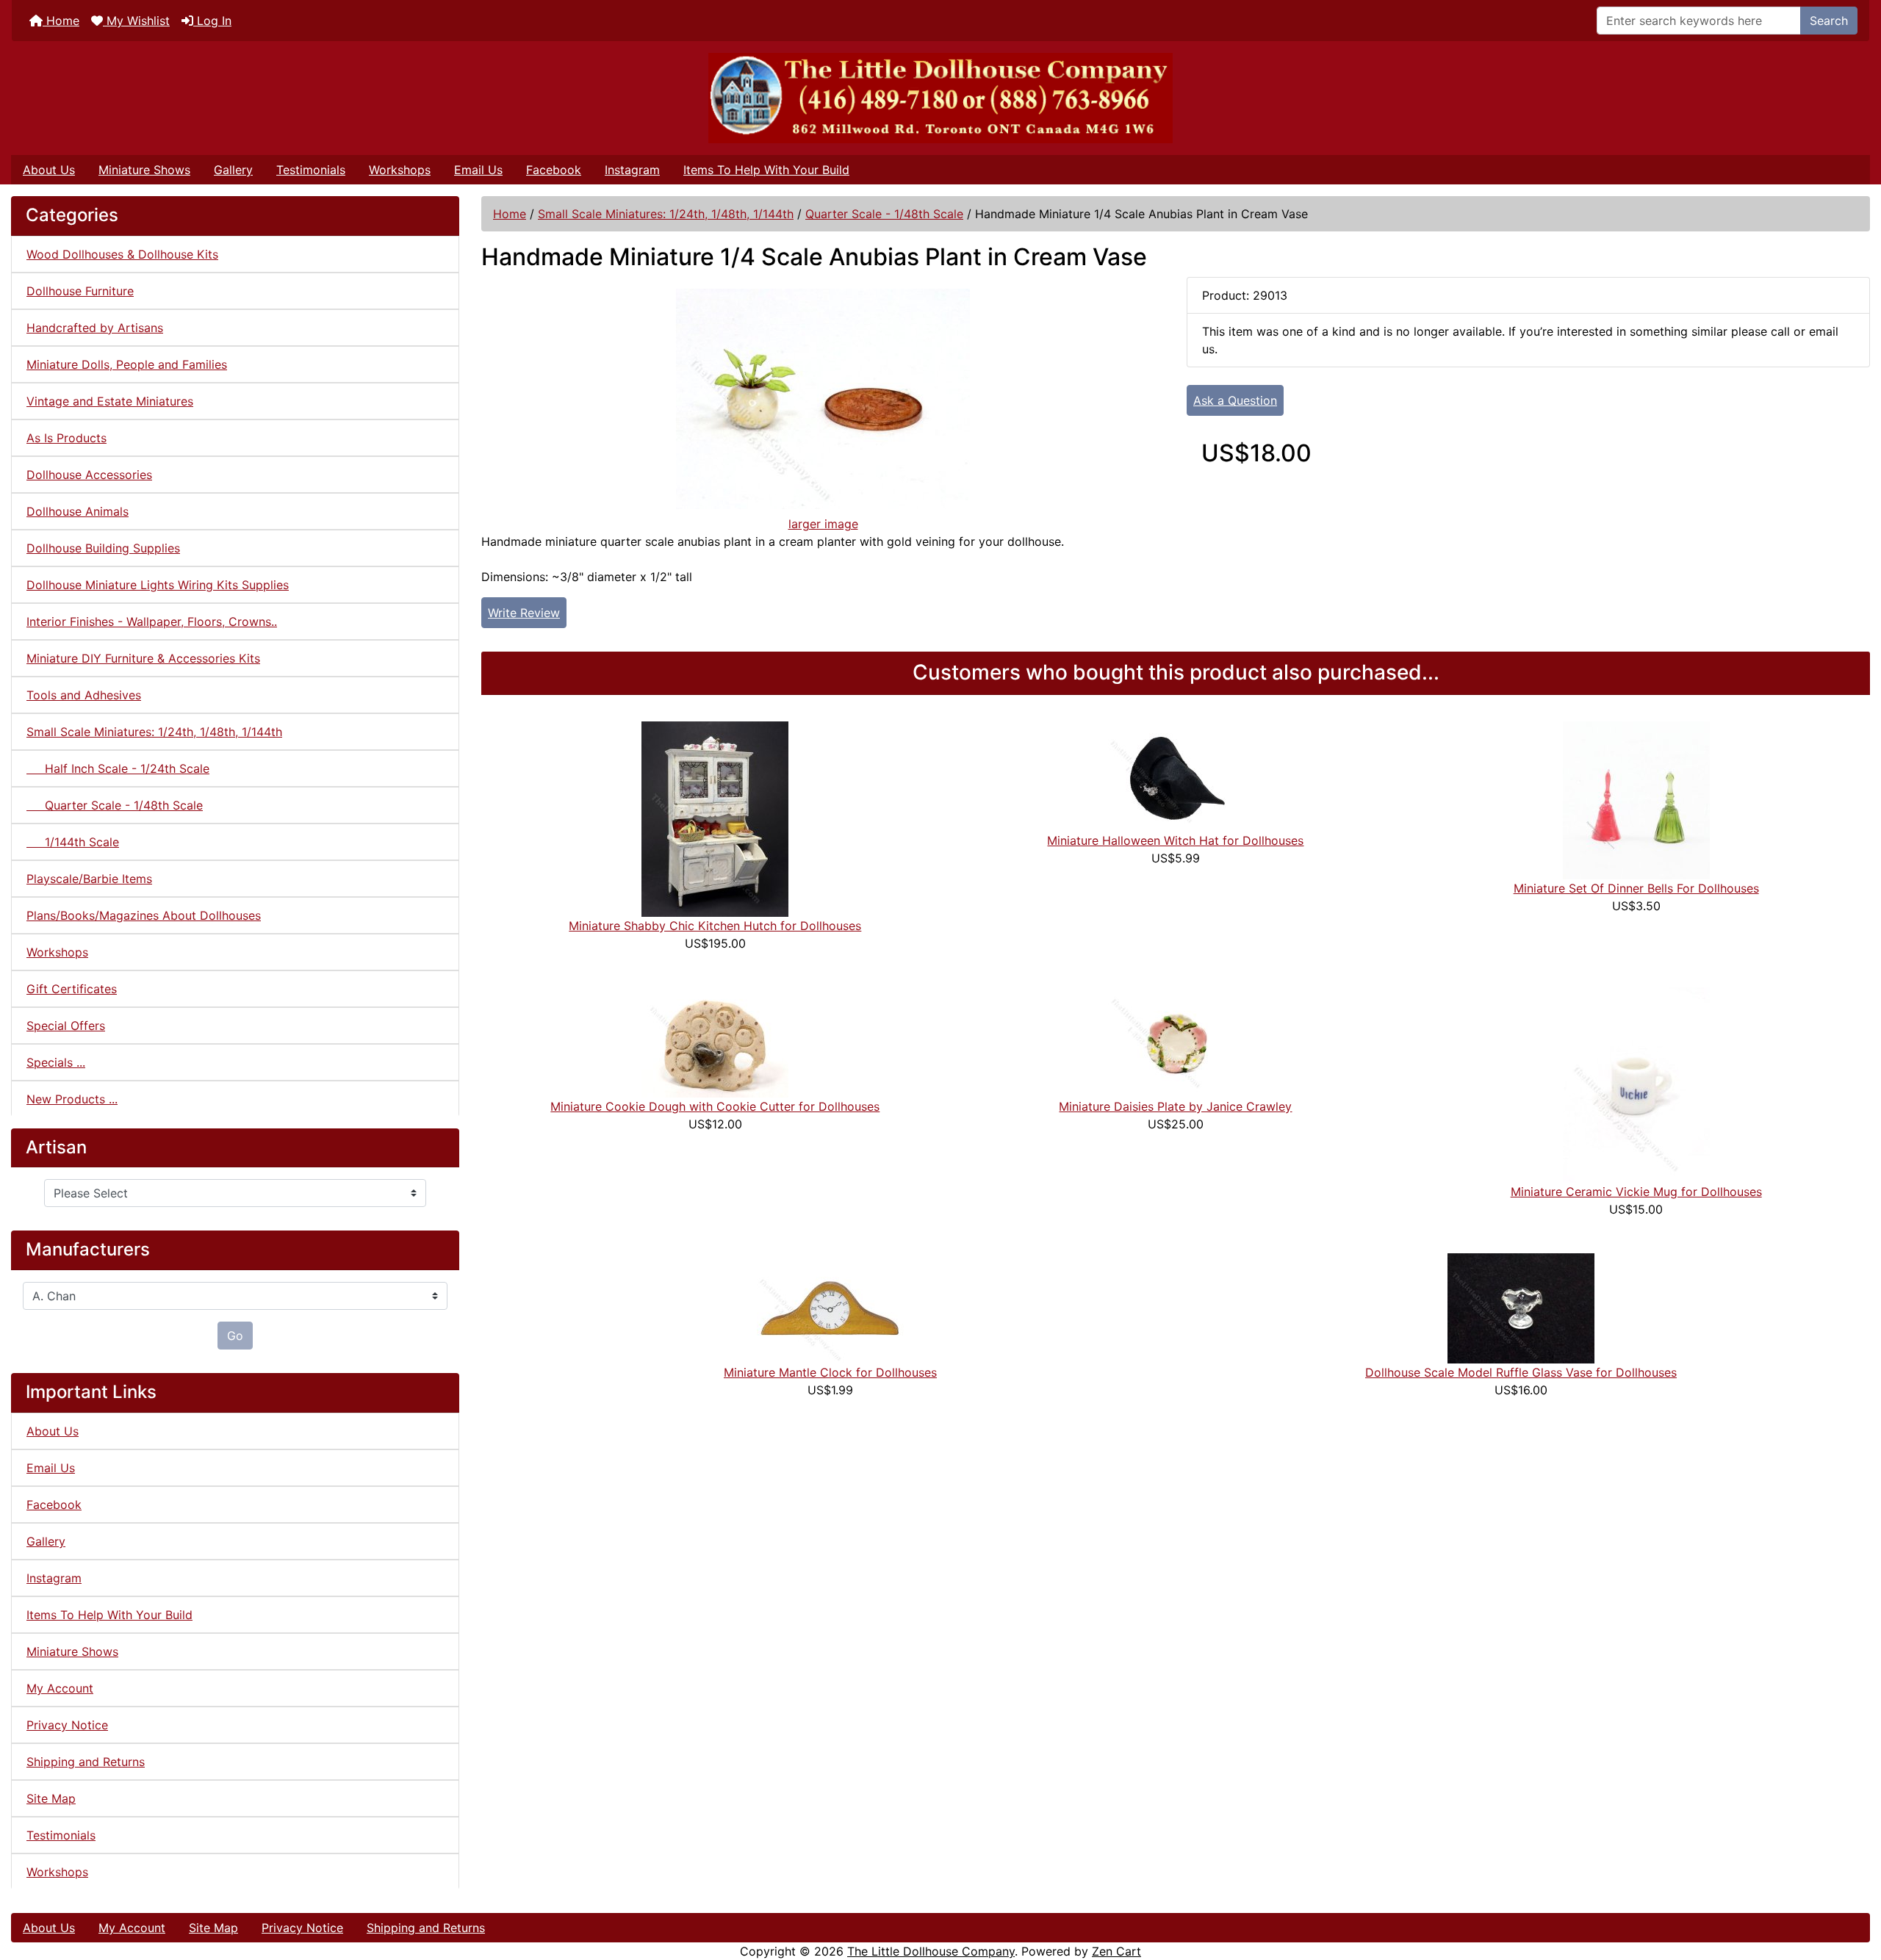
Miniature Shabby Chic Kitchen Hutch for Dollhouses (715, 926)
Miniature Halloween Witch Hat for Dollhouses (1175, 840)
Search (1829, 21)
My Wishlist (136, 21)
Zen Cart (1116, 1951)
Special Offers (66, 1026)
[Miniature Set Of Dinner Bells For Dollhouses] (1636, 799)
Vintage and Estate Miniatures (110, 401)
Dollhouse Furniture (80, 291)
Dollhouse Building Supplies (103, 548)
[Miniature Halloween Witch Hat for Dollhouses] (1176, 775)
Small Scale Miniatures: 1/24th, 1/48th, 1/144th (666, 214)
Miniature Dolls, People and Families (127, 364)
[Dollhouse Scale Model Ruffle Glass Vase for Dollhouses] (1521, 1307)
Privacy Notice (67, 1725)
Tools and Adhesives (84, 695)
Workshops (400, 170)
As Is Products (66, 438)
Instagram (632, 170)
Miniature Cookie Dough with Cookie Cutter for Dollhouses (715, 1106)
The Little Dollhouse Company (931, 1951)
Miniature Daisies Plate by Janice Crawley (1175, 1106)
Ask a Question (1235, 400)
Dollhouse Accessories (89, 475)
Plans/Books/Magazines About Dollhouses (144, 915)
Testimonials (311, 170)
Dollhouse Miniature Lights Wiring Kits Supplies (158, 585)
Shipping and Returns (86, 1762)
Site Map (51, 1798)
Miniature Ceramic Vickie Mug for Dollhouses (1636, 1192)
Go (235, 1336)
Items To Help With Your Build (766, 170)
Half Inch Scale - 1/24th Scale (118, 768)
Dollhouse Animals (78, 511)
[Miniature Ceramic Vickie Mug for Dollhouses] (1636, 1084)
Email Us (478, 170)
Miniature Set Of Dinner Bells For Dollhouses (1636, 888)
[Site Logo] (940, 98)
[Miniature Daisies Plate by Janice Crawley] (1176, 1041)
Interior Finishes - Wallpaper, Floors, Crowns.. (152, 621)
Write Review (524, 613)
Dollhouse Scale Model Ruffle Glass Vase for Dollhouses (1521, 1372)
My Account (60, 1688)
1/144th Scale (73, 842)
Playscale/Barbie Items (89, 879)
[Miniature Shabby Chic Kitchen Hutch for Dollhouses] (715, 818)
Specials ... (56, 1062)
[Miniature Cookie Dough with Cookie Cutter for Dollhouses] (715, 1041)
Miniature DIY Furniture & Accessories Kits (143, 658)
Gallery (233, 170)
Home (61, 21)
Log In (212, 21)
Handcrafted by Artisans (95, 328)
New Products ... (72, 1099)
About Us (49, 170)
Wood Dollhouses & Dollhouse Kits (122, 254)
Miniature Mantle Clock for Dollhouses (830, 1372)
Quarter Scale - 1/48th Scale (884, 214)
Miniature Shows (144, 170)
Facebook (554, 170)
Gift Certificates (72, 989)
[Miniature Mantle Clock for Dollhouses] (830, 1307)
